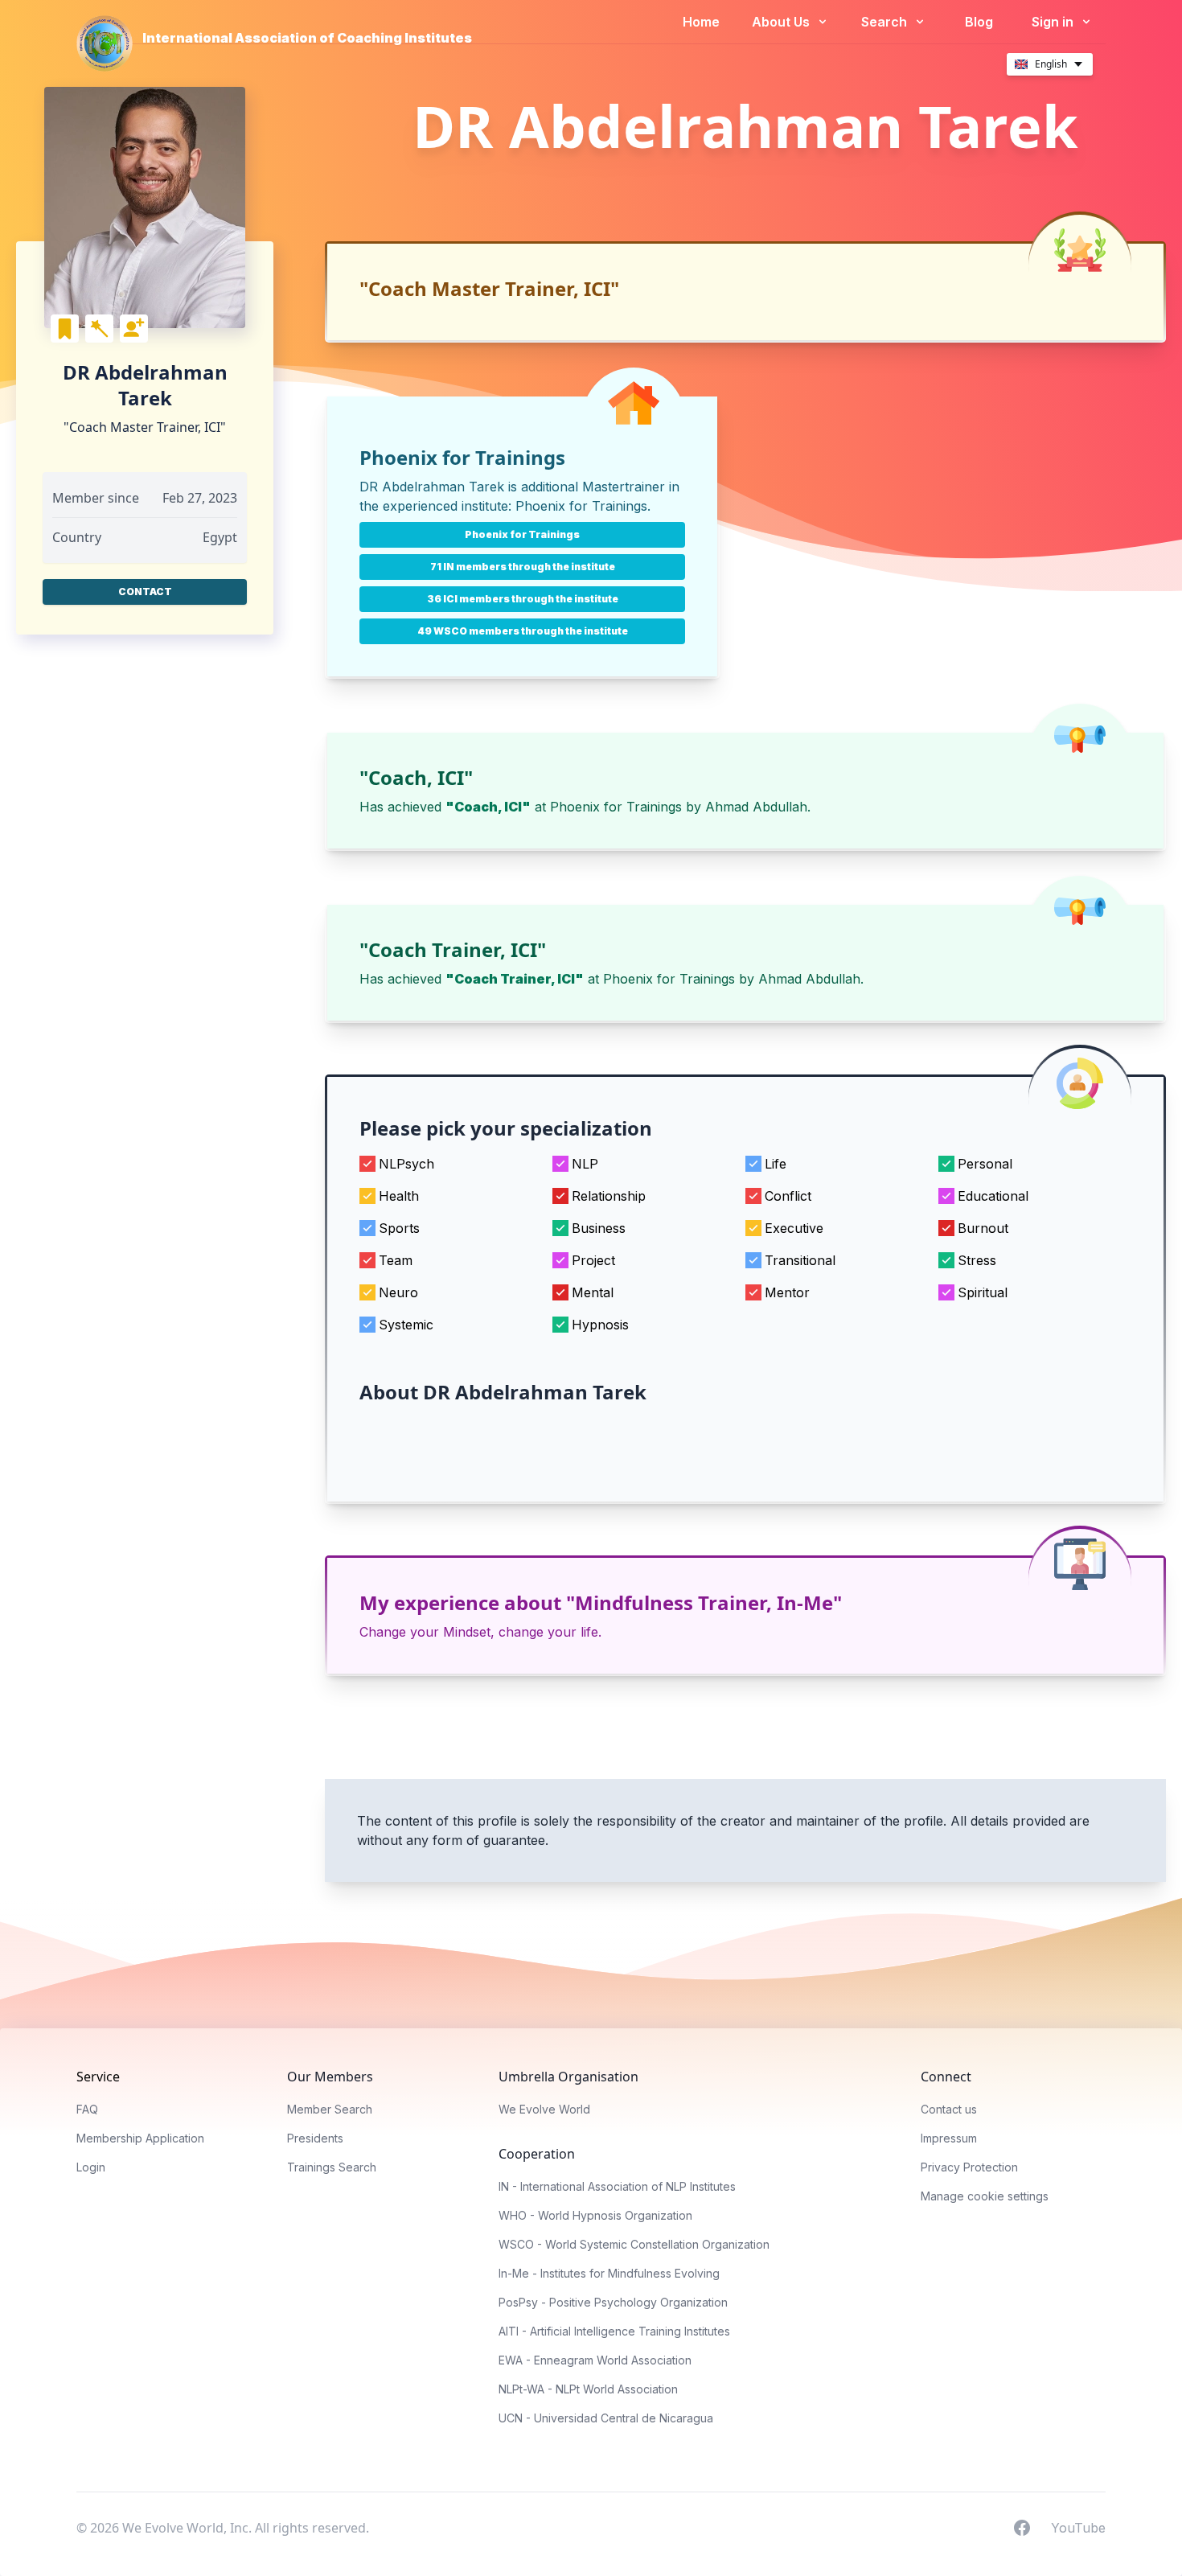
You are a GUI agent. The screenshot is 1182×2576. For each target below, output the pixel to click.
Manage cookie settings (985, 2196)
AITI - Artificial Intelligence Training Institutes (614, 2331)
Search (886, 22)
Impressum (949, 2138)
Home (701, 22)
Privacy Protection (969, 2167)
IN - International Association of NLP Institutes (617, 2186)
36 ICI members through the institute (523, 599)
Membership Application (140, 2138)
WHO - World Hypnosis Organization (595, 2215)
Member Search (330, 2109)
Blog (979, 22)
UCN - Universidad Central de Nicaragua (606, 2418)
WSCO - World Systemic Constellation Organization (634, 2244)
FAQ (87, 2109)
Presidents (315, 2138)
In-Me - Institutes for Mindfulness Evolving (609, 2273)
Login (91, 2167)
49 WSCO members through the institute (523, 631)
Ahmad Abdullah (756, 807)
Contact (145, 592)
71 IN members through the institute (523, 567)
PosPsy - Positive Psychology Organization (613, 2302)
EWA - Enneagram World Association (595, 2360)
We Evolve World (544, 2109)
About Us (782, 22)
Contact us (949, 2109)
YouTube (1078, 2527)
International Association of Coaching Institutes (307, 38)
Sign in (1054, 22)
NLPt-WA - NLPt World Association (588, 2389)
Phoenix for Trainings (581, 506)
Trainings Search (332, 2167)
